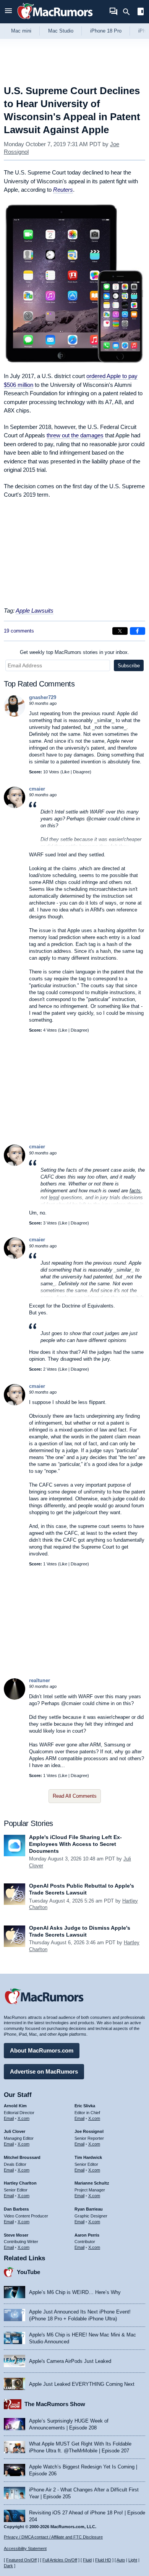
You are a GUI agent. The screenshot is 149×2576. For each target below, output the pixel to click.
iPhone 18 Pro (106, 31)
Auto (121, 2560)
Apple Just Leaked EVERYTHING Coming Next (82, 2384)
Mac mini (21, 31)
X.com (23, 2118)
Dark (8, 2566)
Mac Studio (61, 31)
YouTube (28, 2272)
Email (9, 2118)
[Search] (129, 12)
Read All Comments (75, 1796)
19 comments (19, 631)
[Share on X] (120, 631)
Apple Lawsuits (35, 611)
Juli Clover (15, 2131)
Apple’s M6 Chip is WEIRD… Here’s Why (75, 2292)
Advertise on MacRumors (44, 2071)
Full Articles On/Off (60, 2560)
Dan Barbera (16, 2209)
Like (66, 772)
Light (133, 2560)
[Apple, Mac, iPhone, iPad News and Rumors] (55, 20)
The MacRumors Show (55, 2404)
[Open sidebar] (141, 12)
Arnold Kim (15, 2106)
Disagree (81, 772)
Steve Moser (16, 2235)
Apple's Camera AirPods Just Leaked (70, 2361)
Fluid (87, 2560)
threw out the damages (75, 435)
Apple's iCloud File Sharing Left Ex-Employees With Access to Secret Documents (75, 1844)
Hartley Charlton (20, 2183)
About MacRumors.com (42, 2050)
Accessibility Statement (25, 2548)
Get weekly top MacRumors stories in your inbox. (74, 652)
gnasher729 (43, 697)
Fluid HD (103, 2560)
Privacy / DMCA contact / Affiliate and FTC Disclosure (53, 2537)
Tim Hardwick (88, 2157)
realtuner (40, 1680)
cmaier (37, 789)
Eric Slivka (85, 2106)
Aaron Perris (87, 2235)
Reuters (63, 190)
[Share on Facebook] (138, 631)
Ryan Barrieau (89, 2209)
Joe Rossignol (89, 2131)
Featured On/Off (21, 2560)
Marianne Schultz (92, 2183)
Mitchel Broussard (22, 2157)
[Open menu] (8, 12)
